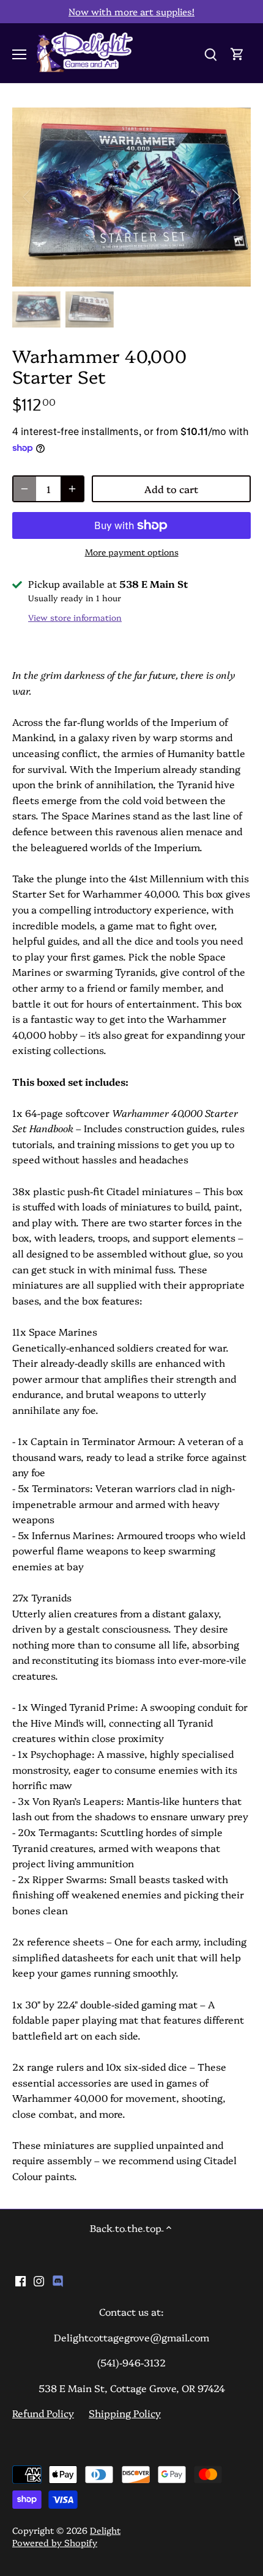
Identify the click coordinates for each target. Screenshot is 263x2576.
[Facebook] (20, 2280)
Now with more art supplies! (131, 11)
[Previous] (28, 197)
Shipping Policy (125, 2413)
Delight (105, 2530)
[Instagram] (39, 2280)
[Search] (210, 53)
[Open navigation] (19, 54)
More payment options (132, 552)
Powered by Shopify (55, 2542)
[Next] (235, 197)
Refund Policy (43, 2413)
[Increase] (72, 489)
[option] (131, 197)
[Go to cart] (237, 53)
